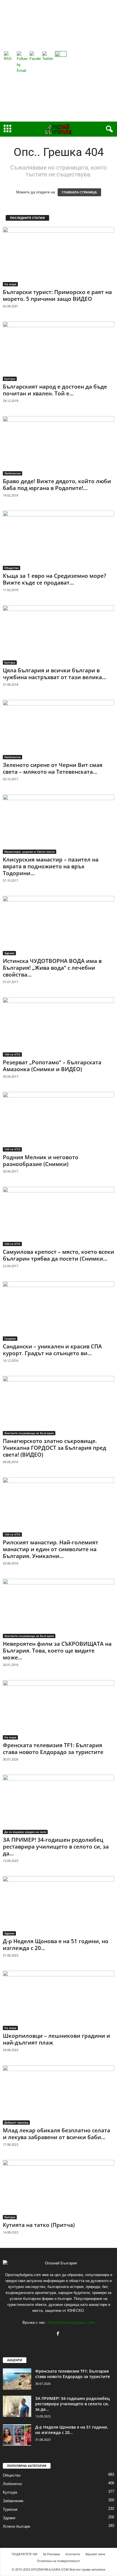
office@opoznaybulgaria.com (71, 2322)
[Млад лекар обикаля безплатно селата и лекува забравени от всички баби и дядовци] (58, 2095)
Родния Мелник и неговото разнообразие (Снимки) (41, 1161)
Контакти (73, 2554)
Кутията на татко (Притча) (39, 2225)
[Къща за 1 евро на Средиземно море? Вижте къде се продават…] (58, 540)
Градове (10, 1338)
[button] (108, 129)
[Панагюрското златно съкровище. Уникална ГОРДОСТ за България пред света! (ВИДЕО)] (58, 1406)
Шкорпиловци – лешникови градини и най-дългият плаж (57, 2039)
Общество (12, 568)
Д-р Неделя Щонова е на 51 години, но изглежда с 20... (56, 1945)
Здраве (9, 953)
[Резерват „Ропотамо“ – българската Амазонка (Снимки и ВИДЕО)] (58, 1027)
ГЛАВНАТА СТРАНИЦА (79, 192)
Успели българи (16, 2526)
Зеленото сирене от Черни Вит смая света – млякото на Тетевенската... (53, 768)
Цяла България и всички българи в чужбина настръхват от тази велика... (55, 674)
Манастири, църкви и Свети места (30, 852)
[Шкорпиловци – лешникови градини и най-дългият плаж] (58, 2000)
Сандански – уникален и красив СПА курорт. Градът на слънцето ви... (52, 1350)
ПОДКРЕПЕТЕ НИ (24, 2554)
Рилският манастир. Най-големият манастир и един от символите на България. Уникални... (51, 1549)
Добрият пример (16, 2122)
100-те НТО (12, 1054)
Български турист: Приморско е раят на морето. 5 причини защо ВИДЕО (57, 295)
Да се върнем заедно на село (25, 1832)
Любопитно (12, 473)
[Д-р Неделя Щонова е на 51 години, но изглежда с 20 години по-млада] (58, 1906)
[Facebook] (59, 2334)
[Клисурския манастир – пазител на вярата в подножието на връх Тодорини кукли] (58, 824)
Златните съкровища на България (29, 1433)
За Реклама (51, 2554)
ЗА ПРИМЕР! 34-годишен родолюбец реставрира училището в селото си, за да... (56, 1847)
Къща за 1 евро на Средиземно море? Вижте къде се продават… (55, 579)
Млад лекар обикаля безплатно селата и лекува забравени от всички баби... (57, 2134)
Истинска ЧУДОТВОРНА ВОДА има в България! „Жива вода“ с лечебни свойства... (52, 968)
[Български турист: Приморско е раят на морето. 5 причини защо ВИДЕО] (58, 257)
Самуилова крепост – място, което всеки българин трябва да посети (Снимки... (58, 1255)
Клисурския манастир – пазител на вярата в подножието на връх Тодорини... (51, 866)
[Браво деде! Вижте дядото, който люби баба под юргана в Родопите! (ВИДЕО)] (58, 446)
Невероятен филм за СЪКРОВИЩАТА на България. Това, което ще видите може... (57, 1651)
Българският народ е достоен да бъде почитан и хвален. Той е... (55, 390)
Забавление (13, 2501)
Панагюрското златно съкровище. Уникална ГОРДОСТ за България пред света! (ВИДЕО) (55, 1448)
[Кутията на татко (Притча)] (58, 2190)
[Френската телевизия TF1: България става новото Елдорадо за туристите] (58, 1710)
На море (10, 284)
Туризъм (10, 2509)
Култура (10, 379)
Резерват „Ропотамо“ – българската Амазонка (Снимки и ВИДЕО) (52, 1066)
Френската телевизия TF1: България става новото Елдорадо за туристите (53, 1749)
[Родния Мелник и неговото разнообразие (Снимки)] (58, 1122)
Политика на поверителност (58, 2561)
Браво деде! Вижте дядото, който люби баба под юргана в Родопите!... (57, 485)
